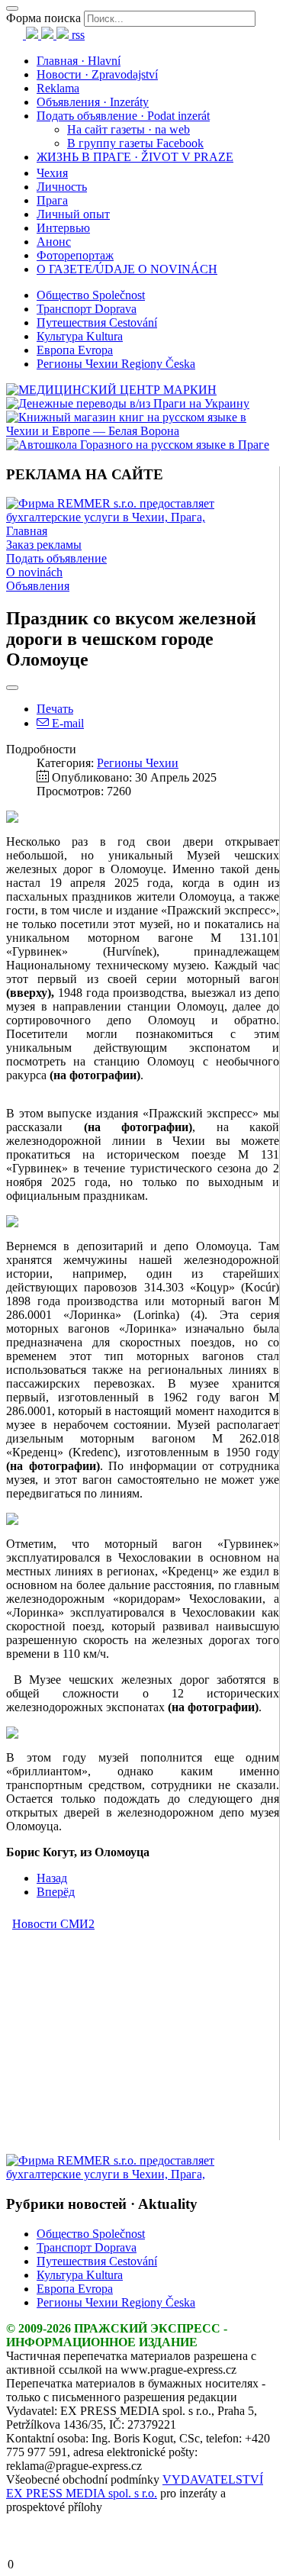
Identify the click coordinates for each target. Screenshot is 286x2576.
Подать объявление (56, 558)
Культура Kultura (80, 336)
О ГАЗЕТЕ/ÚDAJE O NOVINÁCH (127, 269)
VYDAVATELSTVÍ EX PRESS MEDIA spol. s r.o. (135, 2486)
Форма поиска (43, 18)
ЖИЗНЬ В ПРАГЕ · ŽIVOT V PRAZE (135, 157)
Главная (27, 531)
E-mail (66, 723)
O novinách (34, 572)
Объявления (38, 586)
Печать (55, 709)
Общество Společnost (91, 295)
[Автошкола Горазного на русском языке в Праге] (138, 445)
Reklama (58, 88)
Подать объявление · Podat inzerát (123, 116)
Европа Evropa (75, 350)
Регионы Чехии (138, 763)
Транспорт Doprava (87, 309)
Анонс (54, 242)
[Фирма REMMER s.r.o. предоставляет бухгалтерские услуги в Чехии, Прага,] (143, 517)
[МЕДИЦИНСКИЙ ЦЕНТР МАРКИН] (111, 390)
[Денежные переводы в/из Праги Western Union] (128, 403)
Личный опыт (73, 214)
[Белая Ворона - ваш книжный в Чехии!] (143, 431)
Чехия (52, 173)
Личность (62, 187)
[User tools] (12, 688)
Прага (52, 200)
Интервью (63, 228)
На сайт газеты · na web (129, 129)
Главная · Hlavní (79, 61)
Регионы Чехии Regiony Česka (116, 364)
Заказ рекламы (44, 545)
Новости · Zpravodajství (97, 74)
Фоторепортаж (75, 255)
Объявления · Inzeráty (93, 102)
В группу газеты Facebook (135, 143)
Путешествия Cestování (97, 322)
